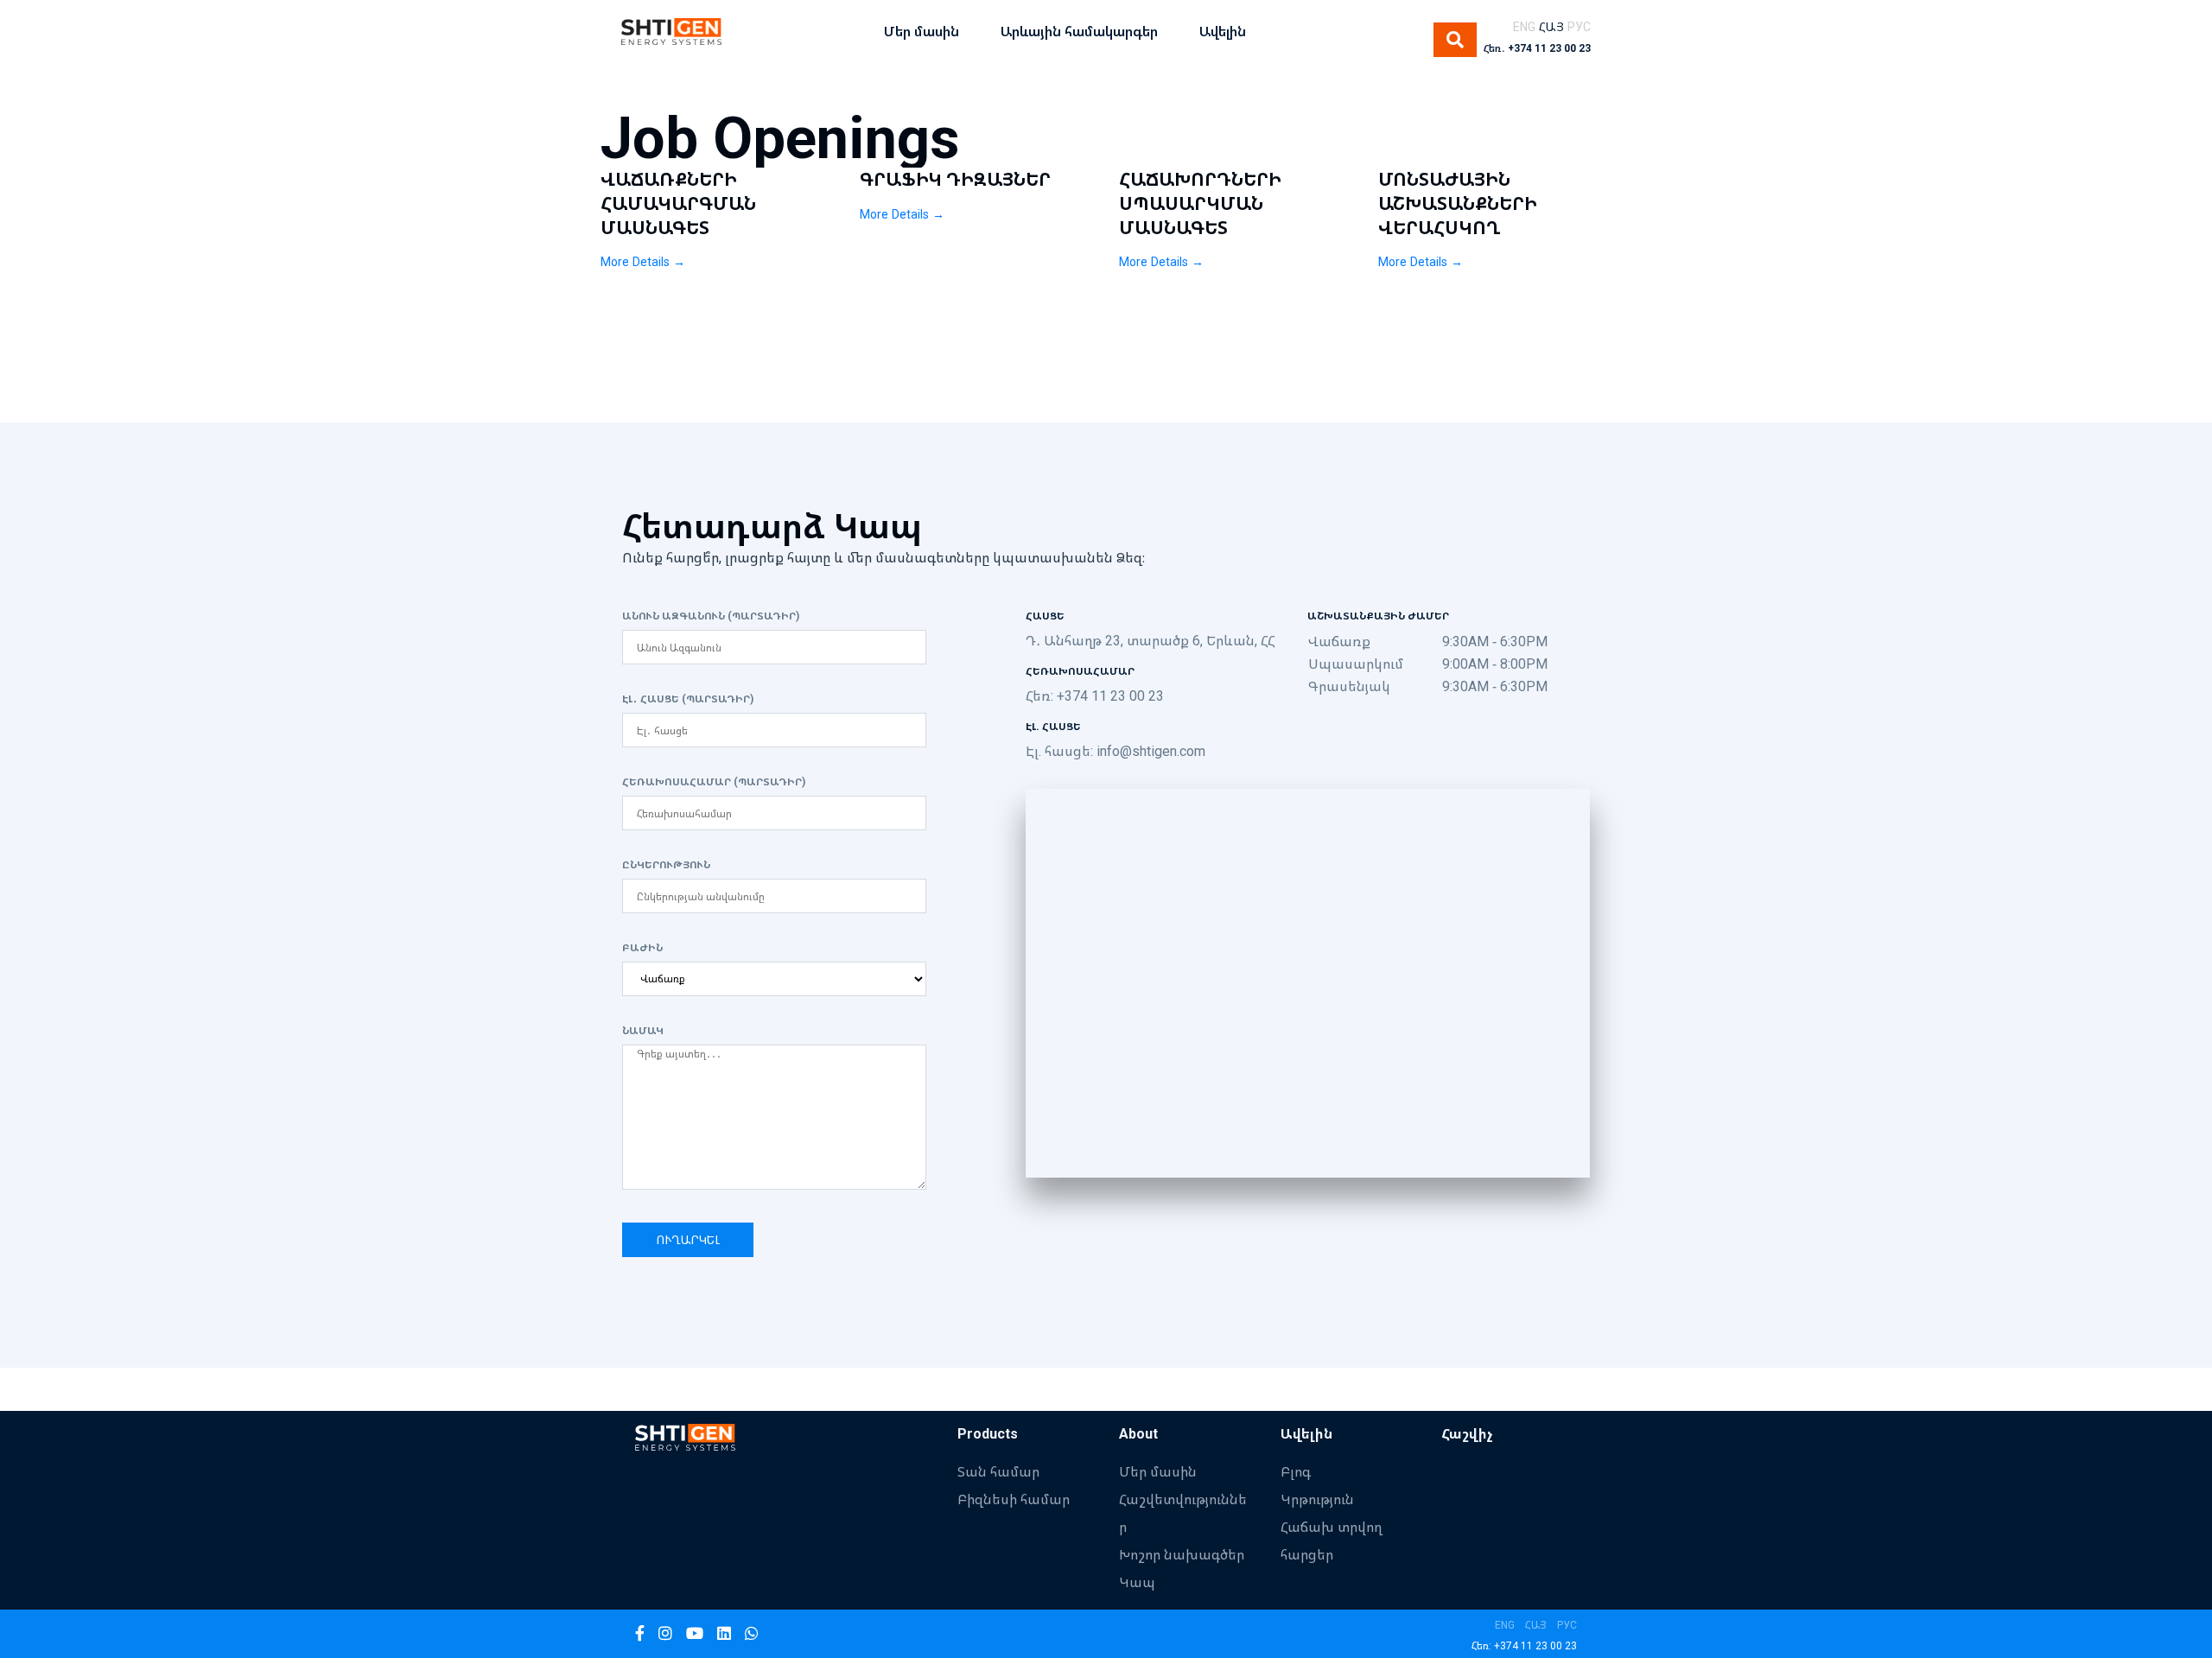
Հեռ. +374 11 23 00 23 (1537, 48)
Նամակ (643, 1031)
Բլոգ (1296, 1471)
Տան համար (998, 1471)
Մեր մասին (1158, 1471)
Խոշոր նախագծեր (1182, 1554)
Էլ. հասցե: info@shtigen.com (1116, 751)
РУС (1579, 26)
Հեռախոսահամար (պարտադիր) (714, 782)
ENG (1524, 26)
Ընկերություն (666, 865)
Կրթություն (1317, 1499)
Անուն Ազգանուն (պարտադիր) (711, 616)
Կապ (1137, 1582)
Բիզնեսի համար (1014, 1499)
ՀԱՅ (1551, 26)
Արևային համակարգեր (1079, 31)
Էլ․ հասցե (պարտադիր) (688, 699)
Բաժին (642, 948)
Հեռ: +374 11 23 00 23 (1095, 696)
